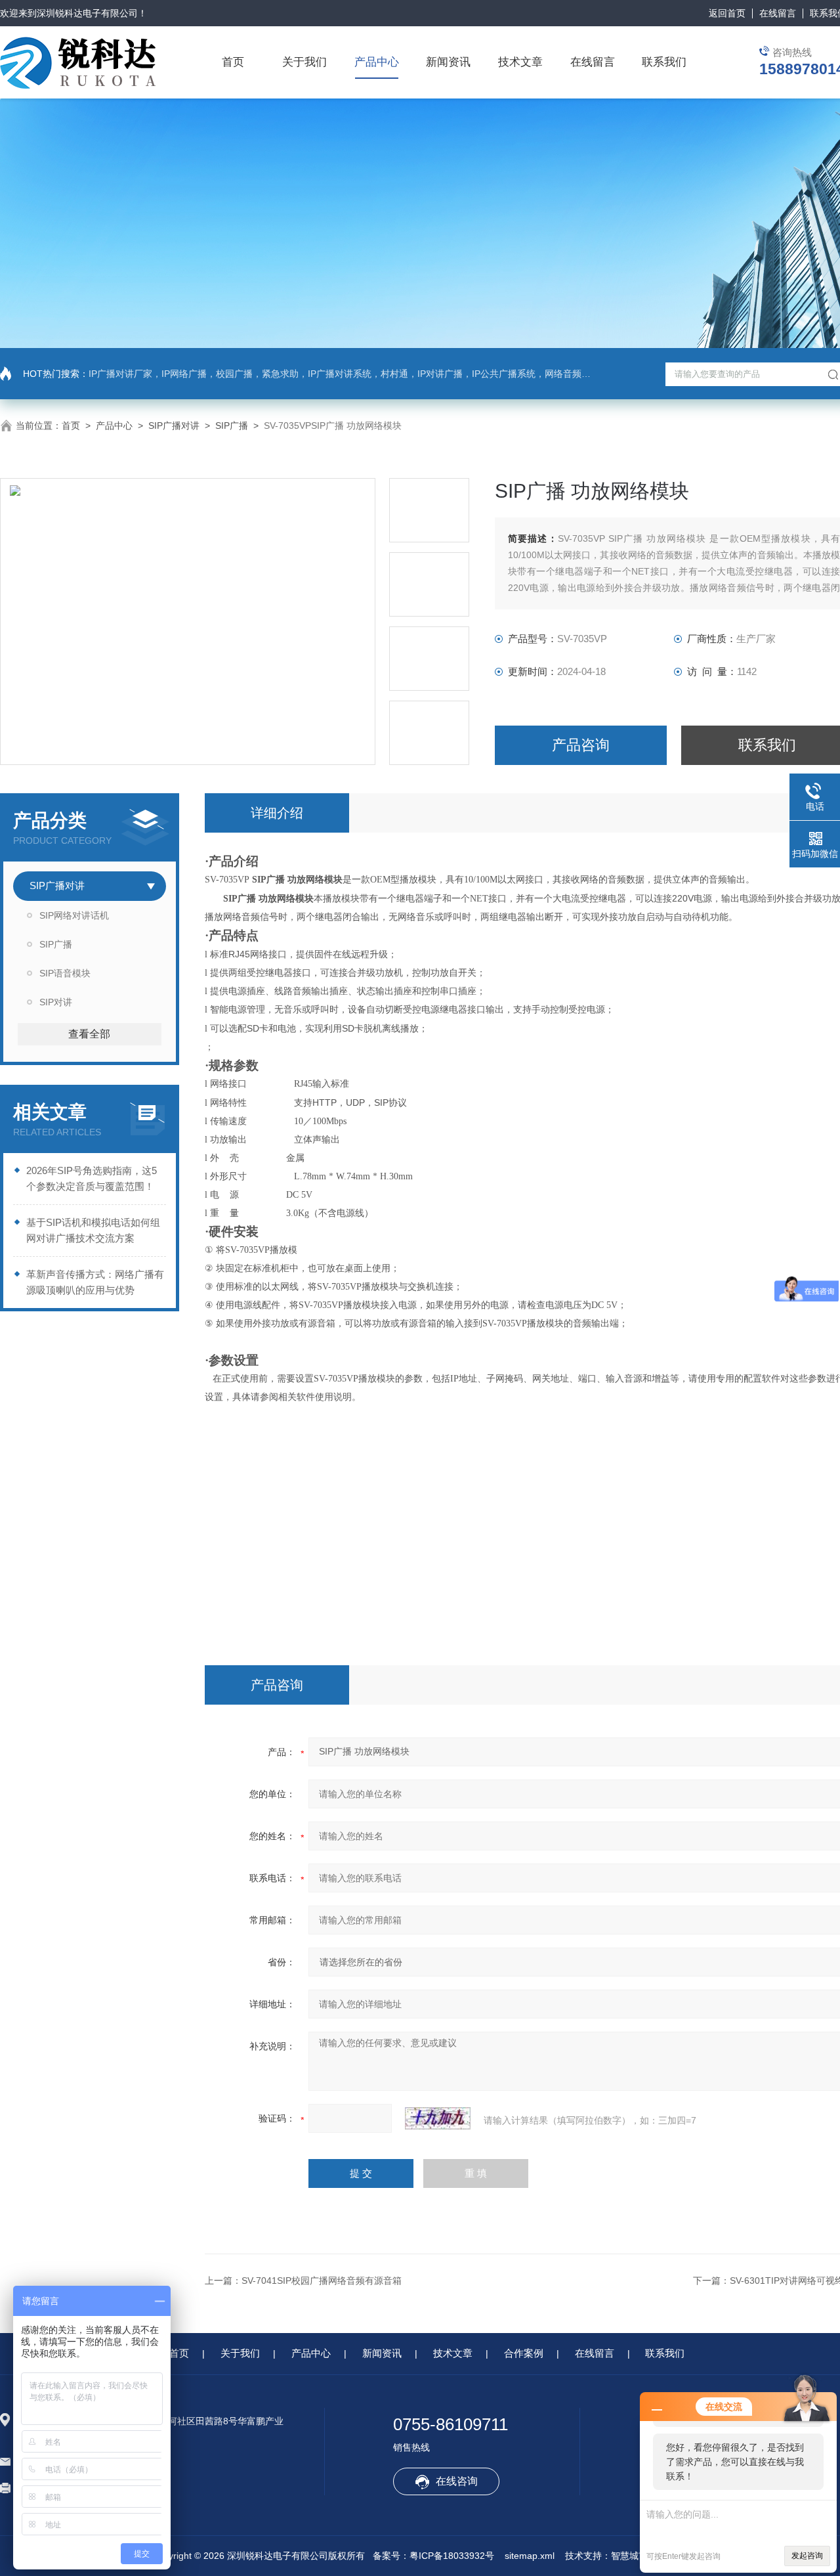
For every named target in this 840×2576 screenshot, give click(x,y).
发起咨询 (807, 2556)
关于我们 (304, 62)
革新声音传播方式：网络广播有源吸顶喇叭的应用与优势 (95, 1282)
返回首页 (727, 13)
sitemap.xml (530, 2556)
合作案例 (524, 2353)
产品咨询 (581, 745)
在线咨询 (457, 2481)
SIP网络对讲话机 (74, 915)
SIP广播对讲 (174, 426)
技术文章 (520, 62)
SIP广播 (232, 426)
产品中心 (377, 62)
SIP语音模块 (65, 973)
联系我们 (664, 62)
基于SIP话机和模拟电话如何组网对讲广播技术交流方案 (93, 1230)
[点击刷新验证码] (438, 2118)
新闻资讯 (448, 62)
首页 (233, 62)
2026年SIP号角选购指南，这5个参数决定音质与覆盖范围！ (92, 1178)
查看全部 (89, 1034)
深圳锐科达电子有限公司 (87, 13)
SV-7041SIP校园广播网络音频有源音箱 (322, 2281)
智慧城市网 (634, 2556)
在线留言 (778, 13)
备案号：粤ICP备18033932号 (433, 2556)
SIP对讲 (56, 1002)
